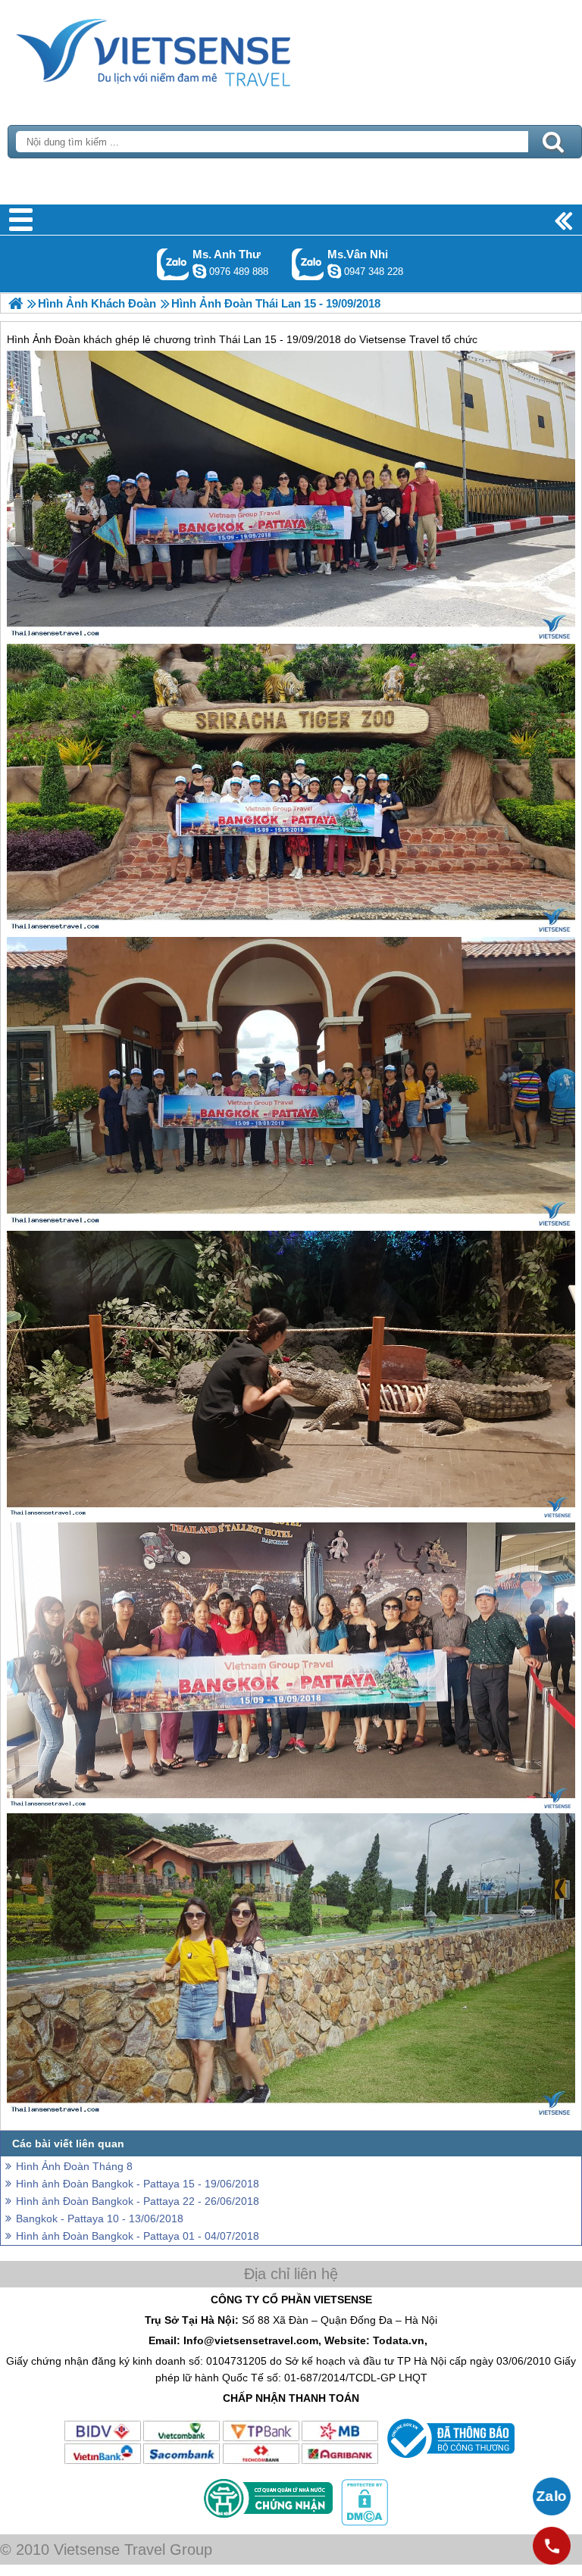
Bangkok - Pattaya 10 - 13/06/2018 (100, 2218)
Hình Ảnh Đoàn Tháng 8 (74, 2166)
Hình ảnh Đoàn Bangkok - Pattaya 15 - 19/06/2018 (138, 2184)
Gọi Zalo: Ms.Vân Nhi (308, 264)
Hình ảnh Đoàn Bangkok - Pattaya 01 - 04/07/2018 (138, 2236)
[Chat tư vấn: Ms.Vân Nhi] (334, 271)
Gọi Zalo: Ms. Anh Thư (173, 264)
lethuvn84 (199, 271)
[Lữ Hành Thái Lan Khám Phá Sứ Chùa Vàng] (16, 303)
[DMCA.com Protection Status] (363, 2522)
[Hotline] (552, 2546)
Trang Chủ (191, 49)
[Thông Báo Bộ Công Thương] (449, 2462)
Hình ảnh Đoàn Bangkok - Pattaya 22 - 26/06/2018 (138, 2201)
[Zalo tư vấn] (552, 2496)
